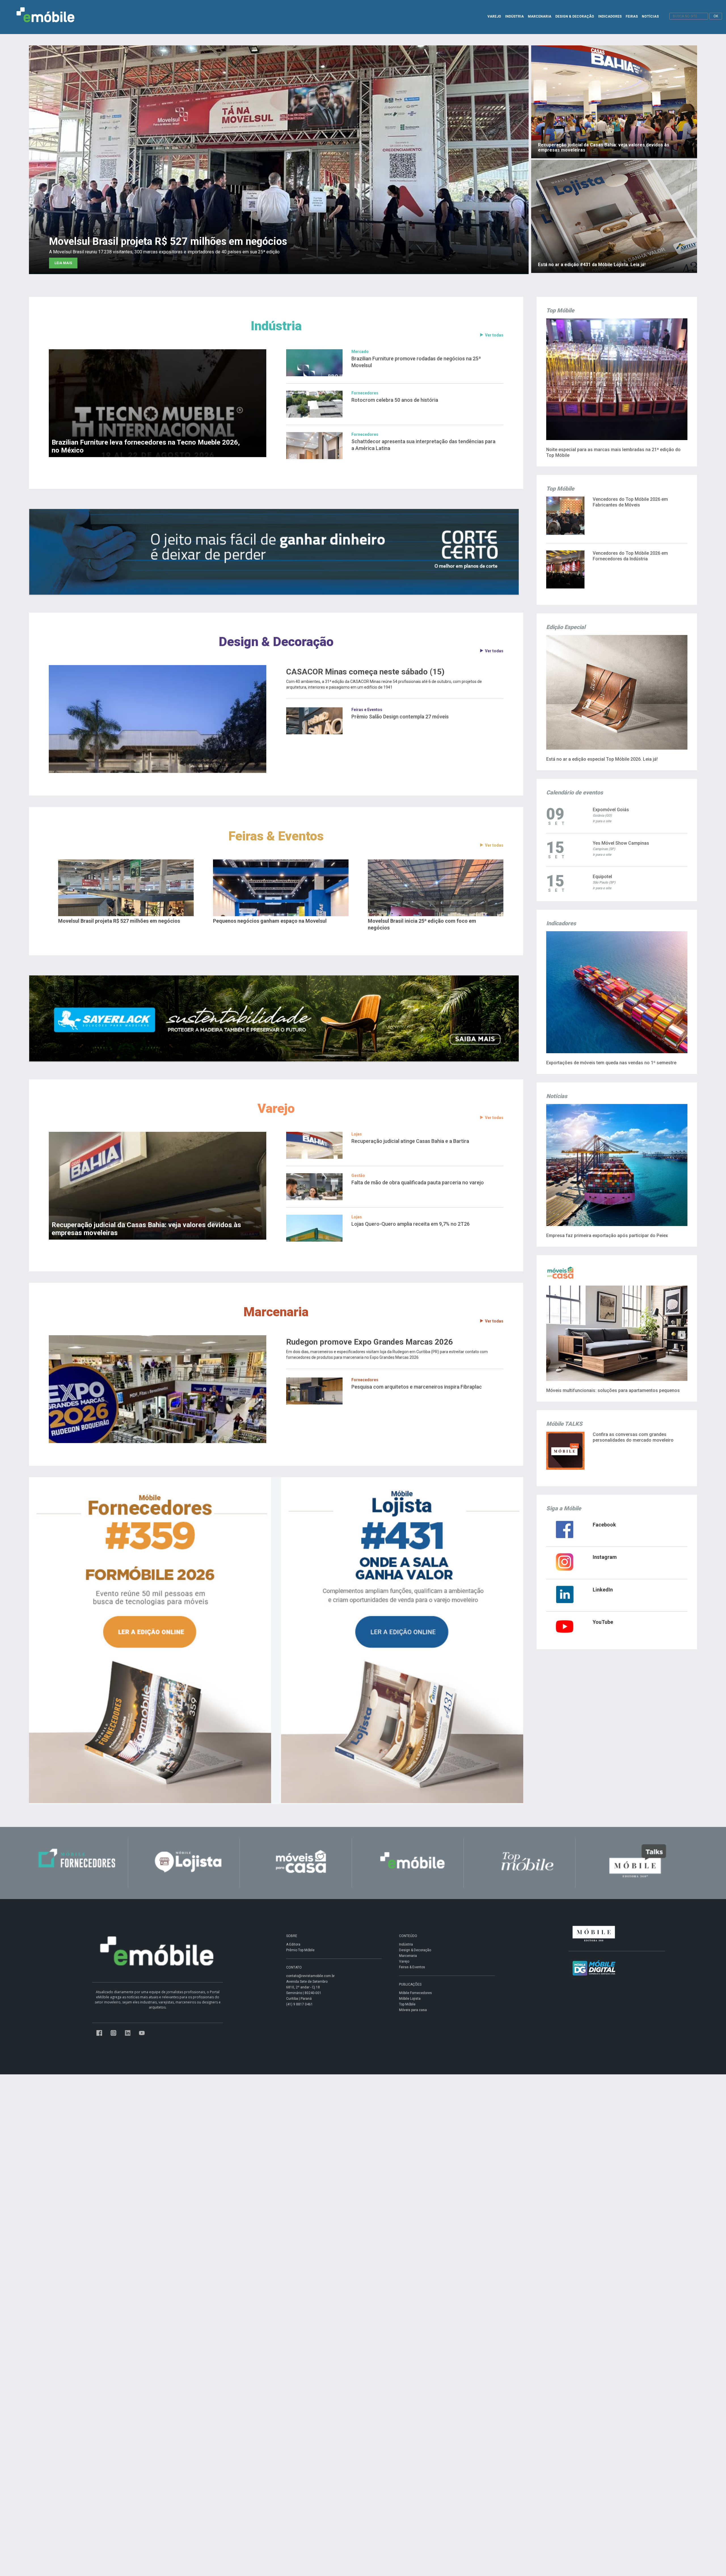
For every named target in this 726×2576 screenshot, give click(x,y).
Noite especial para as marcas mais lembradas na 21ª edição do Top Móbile (613, 452)
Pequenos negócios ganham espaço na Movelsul (270, 921)
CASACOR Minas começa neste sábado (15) (365, 672)
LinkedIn (603, 1590)
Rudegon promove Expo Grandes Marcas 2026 (370, 1342)
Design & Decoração (276, 642)
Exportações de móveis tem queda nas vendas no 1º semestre (611, 1063)
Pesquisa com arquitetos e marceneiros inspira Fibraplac (417, 1387)
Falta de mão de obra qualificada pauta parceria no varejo (418, 1182)
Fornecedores (365, 393)
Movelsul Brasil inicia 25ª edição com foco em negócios (422, 924)
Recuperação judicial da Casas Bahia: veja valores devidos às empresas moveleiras (146, 1229)
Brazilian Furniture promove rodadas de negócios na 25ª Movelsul (416, 362)
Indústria (276, 326)
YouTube (603, 1622)
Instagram (605, 1557)
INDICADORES (610, 16)
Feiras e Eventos (367, 710)
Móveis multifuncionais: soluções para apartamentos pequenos (613, 1390)
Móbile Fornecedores (415, 1993)
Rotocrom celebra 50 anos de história (395, 400)
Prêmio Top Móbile (300, 1950)
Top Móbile (407, 2004)
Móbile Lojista (410, 1999)
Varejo (276, 1108)
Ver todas (494, 335)
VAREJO (494, 16)
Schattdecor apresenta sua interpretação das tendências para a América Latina (423, 445)
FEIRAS (632, 16)
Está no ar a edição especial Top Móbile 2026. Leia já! (602, 759)
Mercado (360, 352)
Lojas (357, 1134)
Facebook (604, 1525)
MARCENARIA (540, 16)
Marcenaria (276, 1312)
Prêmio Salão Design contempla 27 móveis (400, 717)
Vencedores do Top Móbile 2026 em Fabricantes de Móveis (630, 502)
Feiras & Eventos (276, 836)
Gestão (358, 1176)
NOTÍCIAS (650, 16)
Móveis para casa (413, 2010)
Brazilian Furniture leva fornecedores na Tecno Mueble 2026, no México (146, 446)
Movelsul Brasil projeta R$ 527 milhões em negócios (119, 921)
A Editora (293, 1944)
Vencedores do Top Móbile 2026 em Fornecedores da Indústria (630, 556)
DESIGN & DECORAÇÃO (575, 16)
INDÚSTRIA (514, 16)
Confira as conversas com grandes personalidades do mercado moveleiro (633, 1437)
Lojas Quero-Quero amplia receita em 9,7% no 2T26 (411, 1224)
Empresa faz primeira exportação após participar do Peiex (607, 1236)
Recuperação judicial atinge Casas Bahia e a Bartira (410, 1141)
